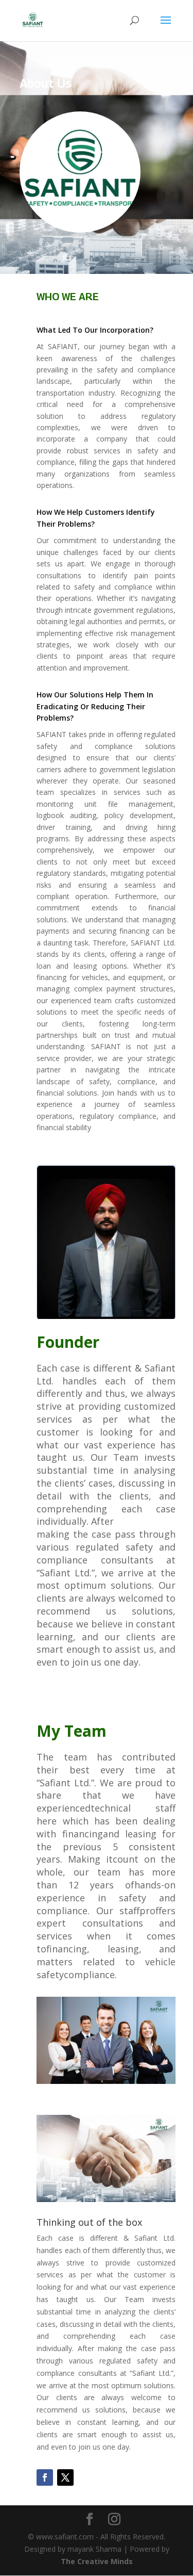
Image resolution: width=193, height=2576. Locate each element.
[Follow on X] (65, 2477)
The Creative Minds (97, 2561)
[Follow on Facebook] (45, 2477)
